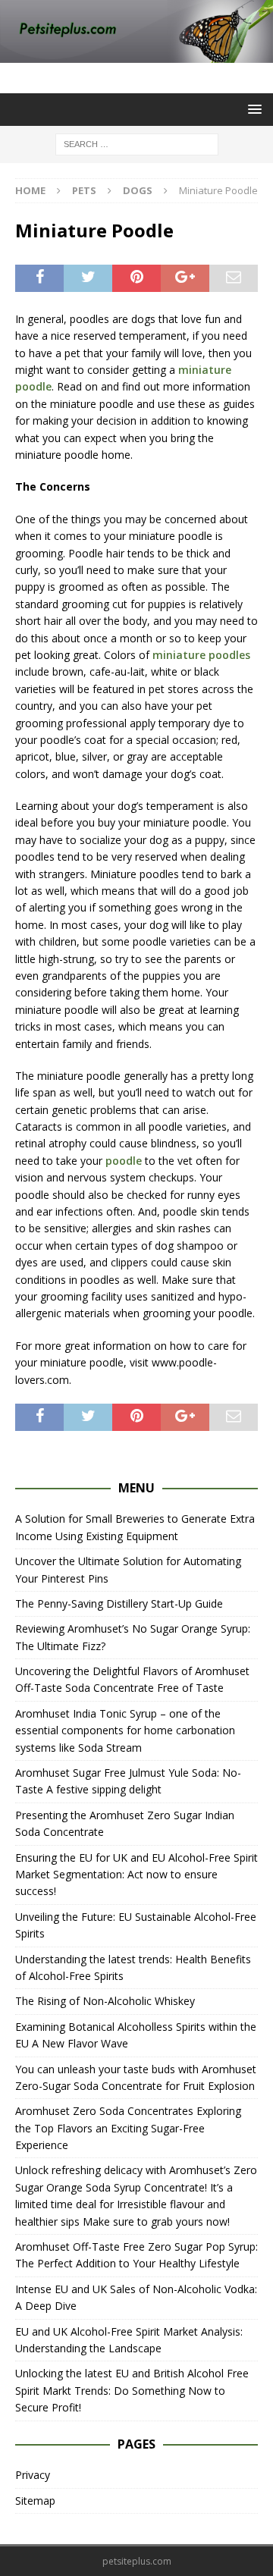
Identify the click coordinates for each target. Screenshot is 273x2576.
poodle (124, 1161)
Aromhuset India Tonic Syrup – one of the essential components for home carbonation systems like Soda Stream (125, 1730)
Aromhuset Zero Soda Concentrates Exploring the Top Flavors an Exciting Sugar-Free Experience (128, 2128)
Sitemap (35, 2501)
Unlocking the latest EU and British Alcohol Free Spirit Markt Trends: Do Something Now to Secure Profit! (132, 2390)
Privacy (33, 2475)
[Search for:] (137, 144)
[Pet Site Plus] (136, 54)
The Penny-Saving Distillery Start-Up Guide (119, 1603)
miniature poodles (201, 655)
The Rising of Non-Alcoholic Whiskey (105, 2001)
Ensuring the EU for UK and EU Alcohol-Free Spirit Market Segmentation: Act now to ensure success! (136, 1875)
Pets (84, 190)
